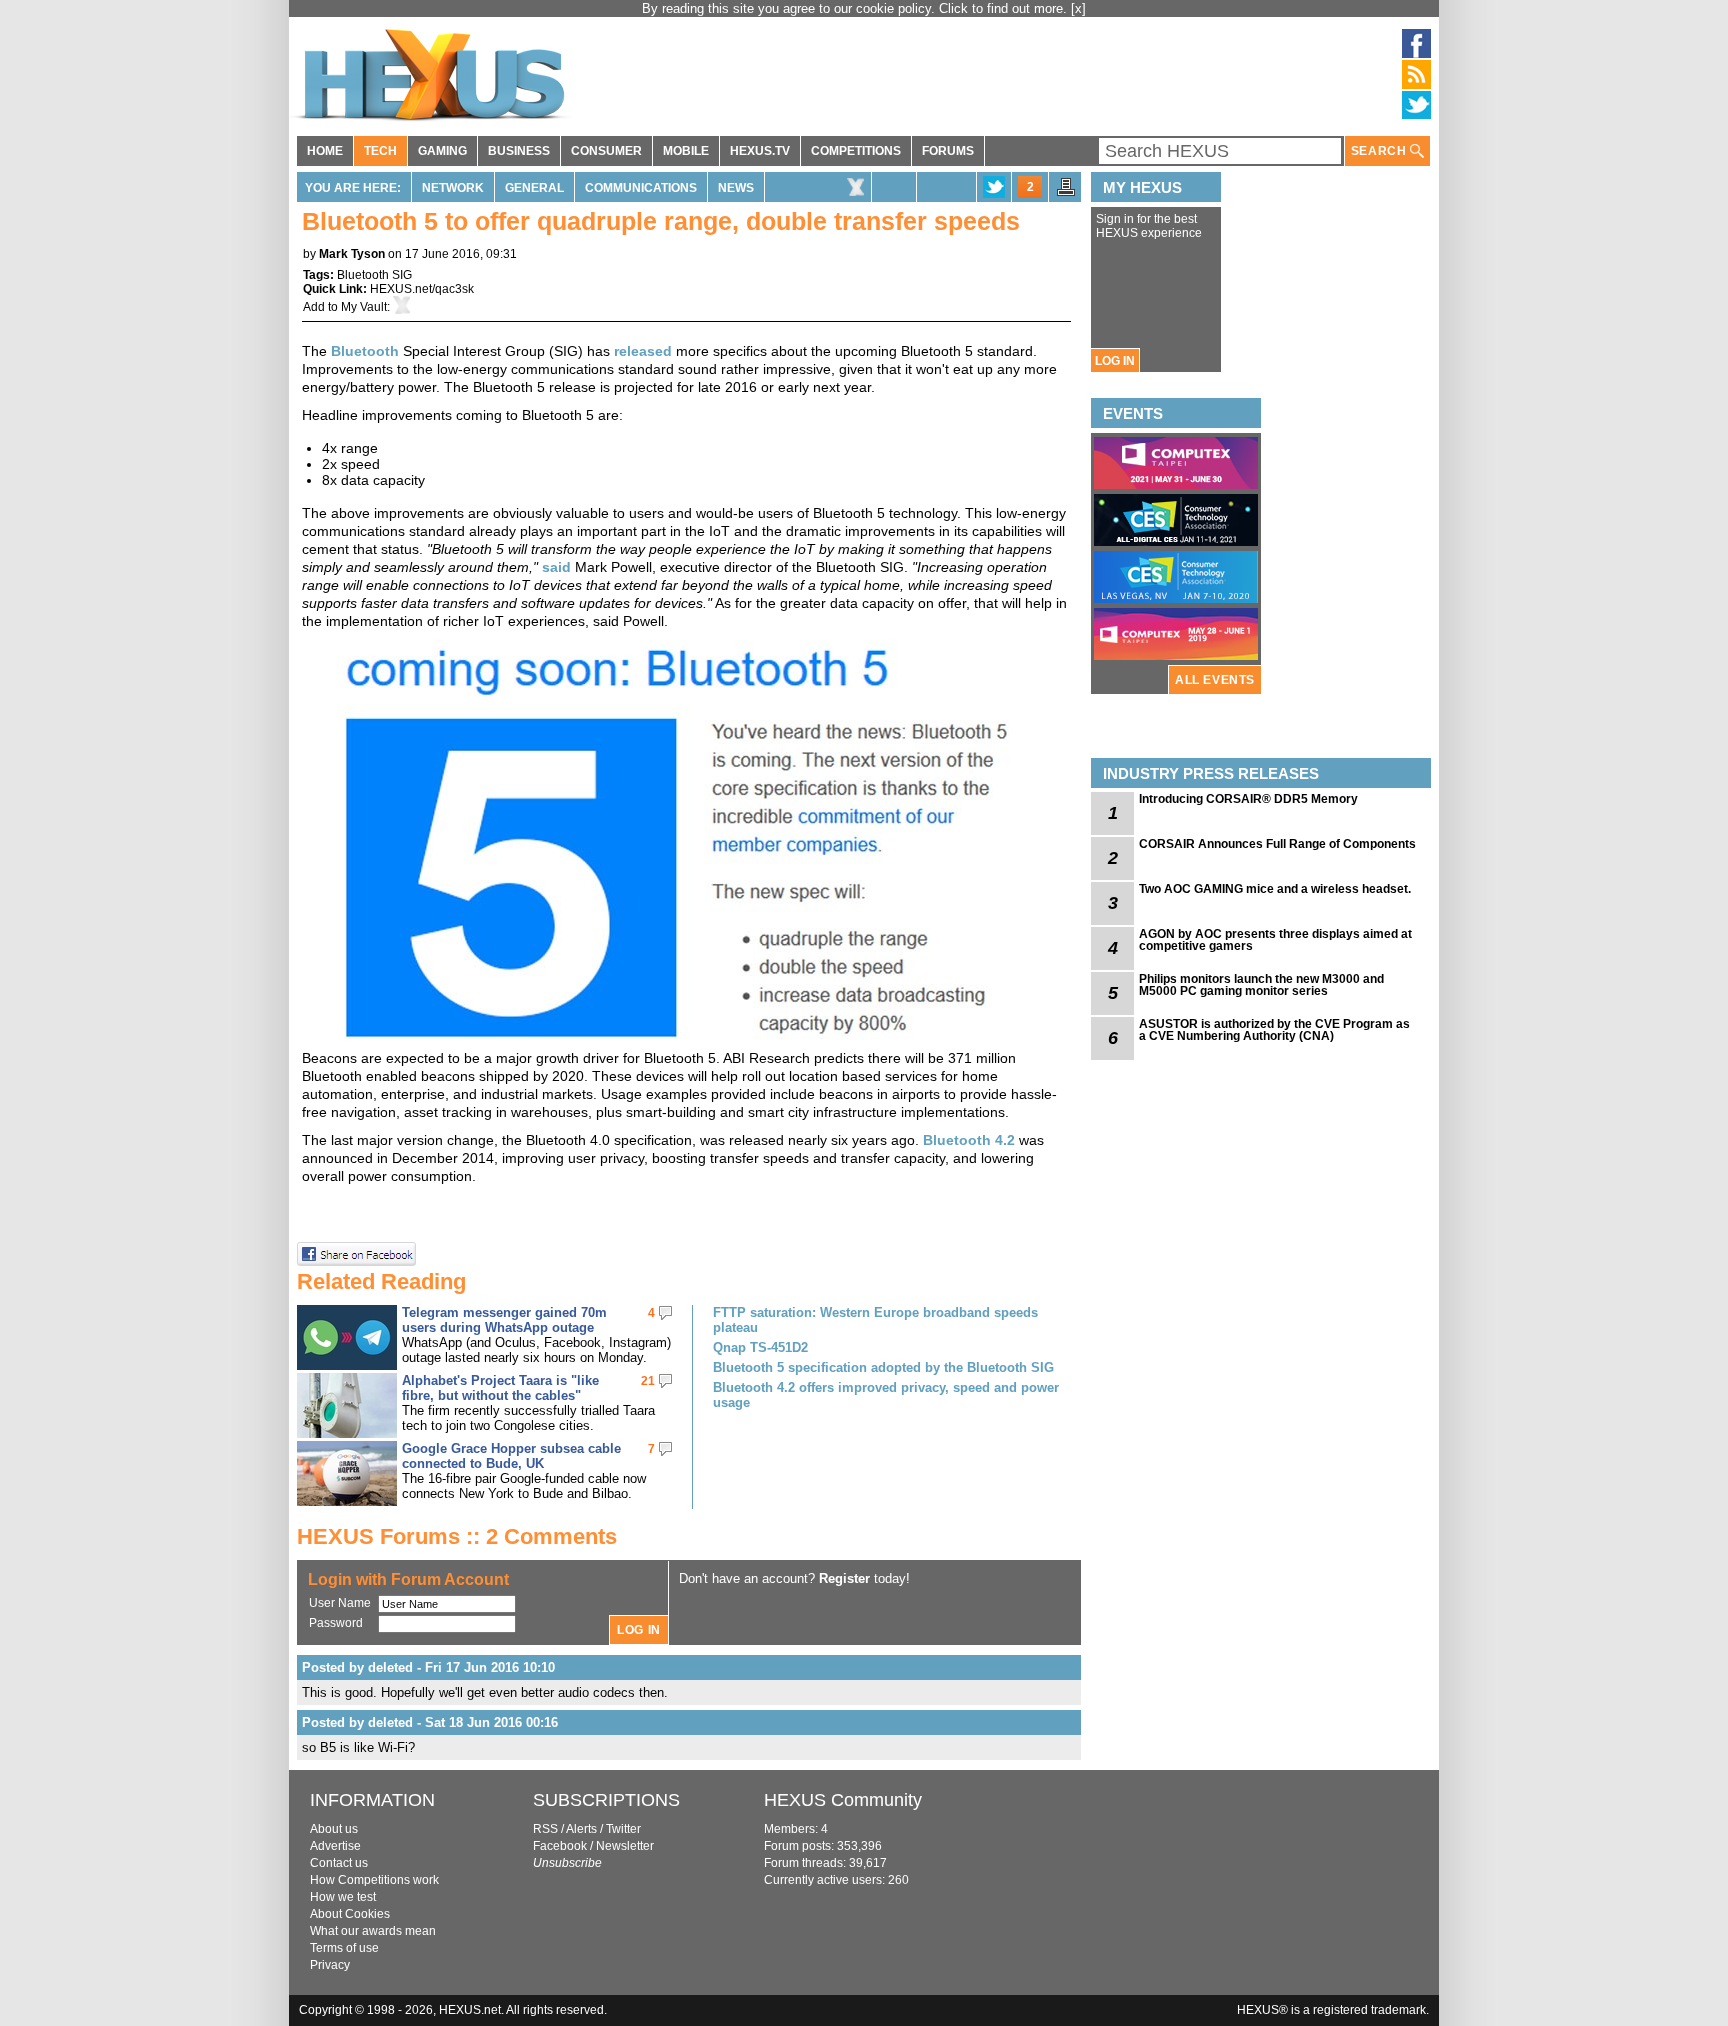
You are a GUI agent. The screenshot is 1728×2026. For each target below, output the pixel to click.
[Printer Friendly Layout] (1066, 193)
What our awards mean (373, 1931)
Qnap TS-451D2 (760, 1347)
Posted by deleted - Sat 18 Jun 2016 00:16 (430, 1722)
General (534, 188)
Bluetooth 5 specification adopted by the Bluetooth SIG (883, 1367)
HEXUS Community (843, 1800)
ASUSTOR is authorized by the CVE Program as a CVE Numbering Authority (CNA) (1274, 1030)
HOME (325, 151)
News (736, 188)
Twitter (623, 1829)
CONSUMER (606, 151)
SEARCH (1380, 151)
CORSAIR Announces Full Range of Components (1277, 844)
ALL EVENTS (1215, 680)
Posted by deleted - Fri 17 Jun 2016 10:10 (428, 1667)
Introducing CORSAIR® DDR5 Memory (1248, 799)
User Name (340, 1603)
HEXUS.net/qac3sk (422, 289)
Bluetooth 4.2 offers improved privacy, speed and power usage (886, 1395)
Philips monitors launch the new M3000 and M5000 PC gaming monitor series (1261, 985)
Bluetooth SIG (374, 275)
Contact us (339, 1863)
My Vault (364, 307)
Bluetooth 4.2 (969, 1140)
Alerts (581, 1829)
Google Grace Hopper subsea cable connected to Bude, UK (511, 1456)
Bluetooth (365, 351)
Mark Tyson (352, 254)
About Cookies (350, 1914)
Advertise (335, 1846)
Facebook (560, 1846)
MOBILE (686, 151)
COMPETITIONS (856, 151)
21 (648, 1381)
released (643, 351)
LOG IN (1115, 361)
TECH (380, 151)
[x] (1078, 8)
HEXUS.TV (760, 151)
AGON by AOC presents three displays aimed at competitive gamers (1275, 940)
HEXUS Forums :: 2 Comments (457, 1536)
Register (844, 1578)
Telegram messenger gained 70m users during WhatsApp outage (504, 1320)
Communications (641, 188)
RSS (545, 1829)
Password (336, 1623)
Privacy (330, 1965)
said (556, 567)
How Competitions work (374, 1880)
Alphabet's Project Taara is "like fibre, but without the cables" (500, 1388)
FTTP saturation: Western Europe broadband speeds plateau (875, 1320)
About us (334, 1829)
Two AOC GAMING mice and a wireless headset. (1275, 889)
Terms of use (344, 1948)
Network (453, 188)
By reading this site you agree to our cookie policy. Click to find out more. (856, 8)
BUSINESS (519, 151)
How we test (343, 1897)
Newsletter (625, 1846)
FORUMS (948, 151)
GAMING (442, 151)
